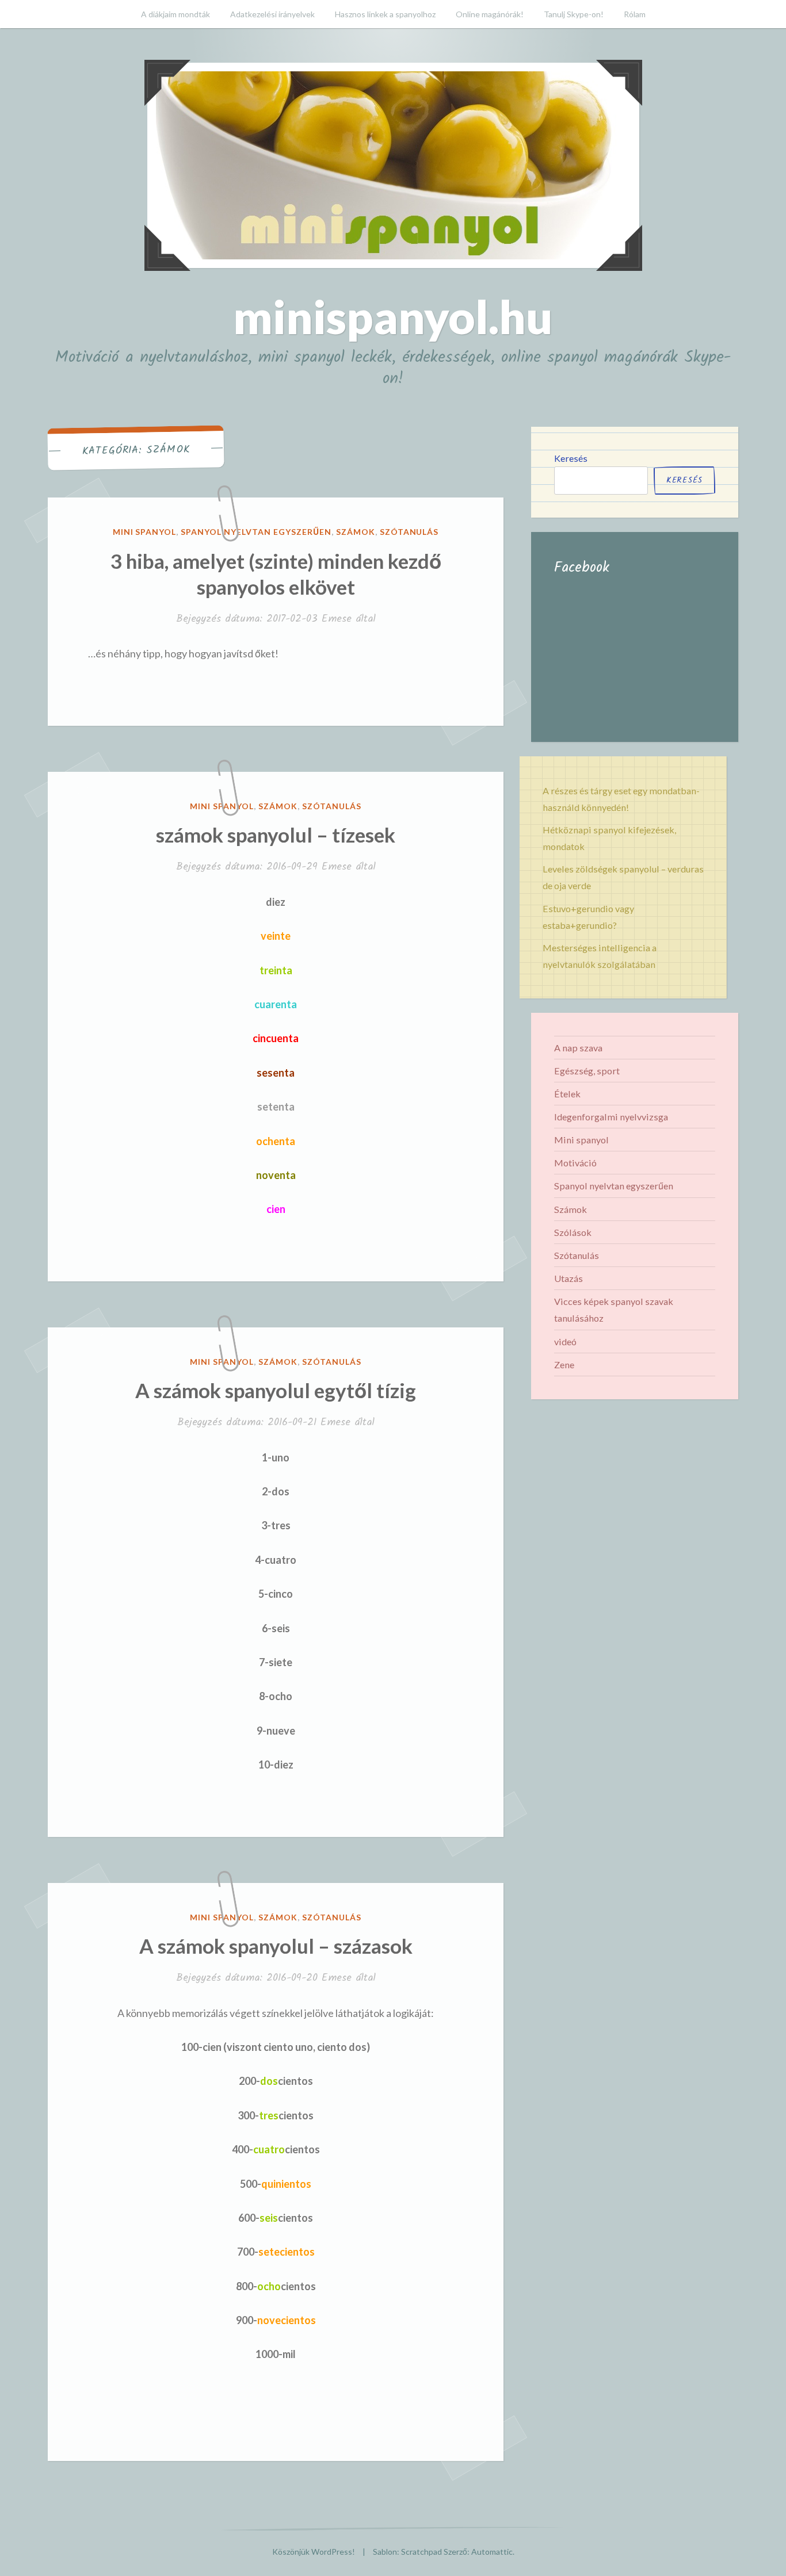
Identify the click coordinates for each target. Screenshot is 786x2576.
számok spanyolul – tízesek (276, 835)
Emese (337, 619)
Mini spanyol (145, 532)
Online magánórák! (490, 14)
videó (565, 1341)
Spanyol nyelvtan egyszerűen (256, 532)
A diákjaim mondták (175, 14)
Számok (356, 532)
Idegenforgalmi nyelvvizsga (611, 1117)
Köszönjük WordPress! (314, 2552)
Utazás (568, 1278)
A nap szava (578, 1048)
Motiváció (575, 1163)
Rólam (635, 14)
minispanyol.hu (393, 316)
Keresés (571, 458)
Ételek (567, 1094)
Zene (564, 1364)
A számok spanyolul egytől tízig (276, 1390)
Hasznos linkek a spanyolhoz (385, 14)
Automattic (492, 2552)
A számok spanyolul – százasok (276, 1946)
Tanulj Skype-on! (574, 14)
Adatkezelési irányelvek (272, 14)
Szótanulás (409, 532)
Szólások (573, 1232)
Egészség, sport (587, 1071)
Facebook (582, 568)
